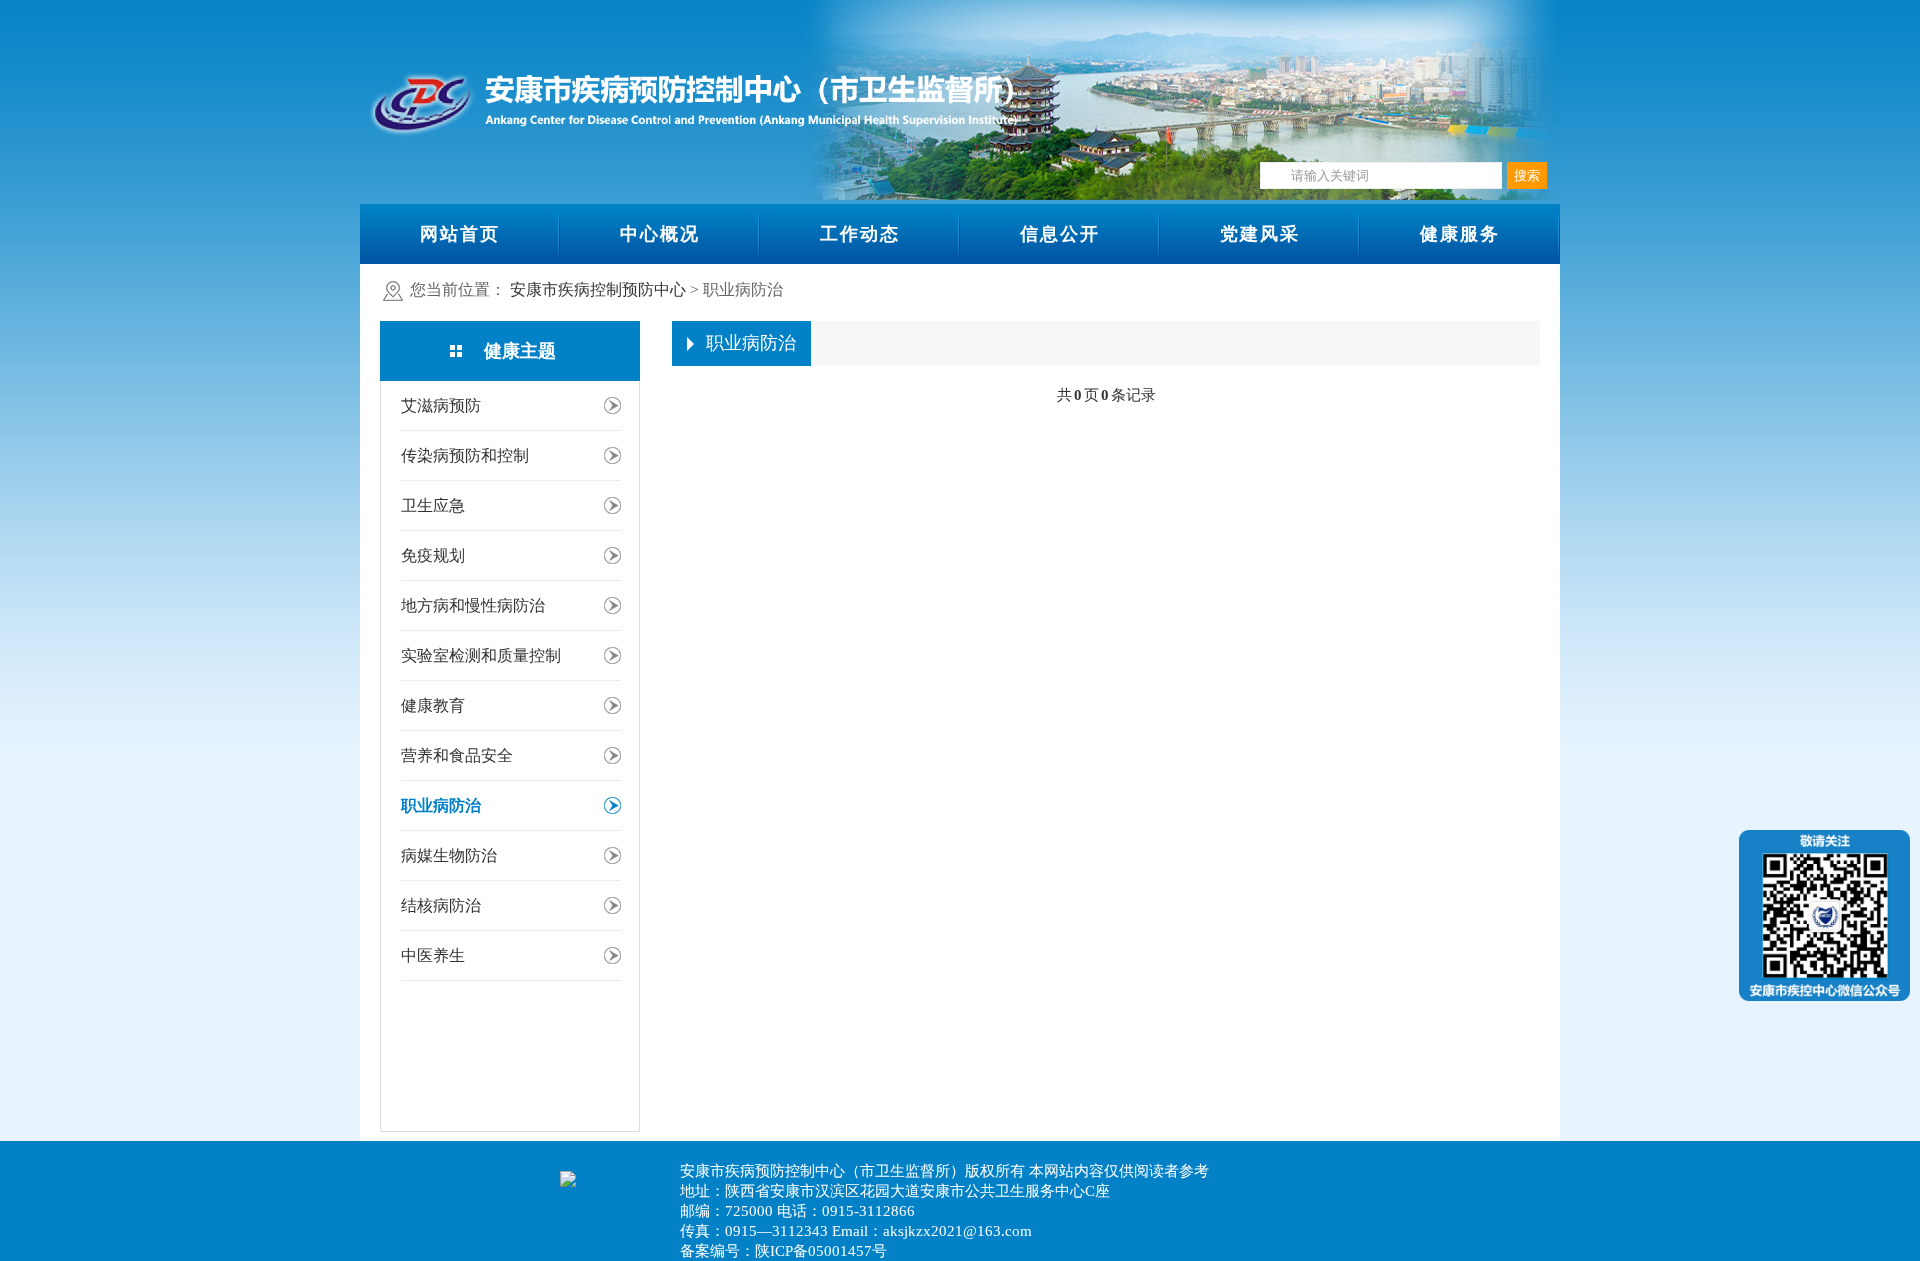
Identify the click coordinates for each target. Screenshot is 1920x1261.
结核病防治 (441, 905)
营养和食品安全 (457, 755)
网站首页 (460, 234)
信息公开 (1060, 234)
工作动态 (860, 234)
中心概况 (660, 234)
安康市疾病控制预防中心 (598, 289)
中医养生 (433, 955)
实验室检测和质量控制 (481, 655)
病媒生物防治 (449, 855)
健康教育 (433, 705)
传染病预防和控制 (465, 455)
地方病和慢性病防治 (473, 605)
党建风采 (1260, 234)
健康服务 (1460, 234)
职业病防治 (441, 805)
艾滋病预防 (441, 405)
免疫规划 (433, 555)
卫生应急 (433, 505)
